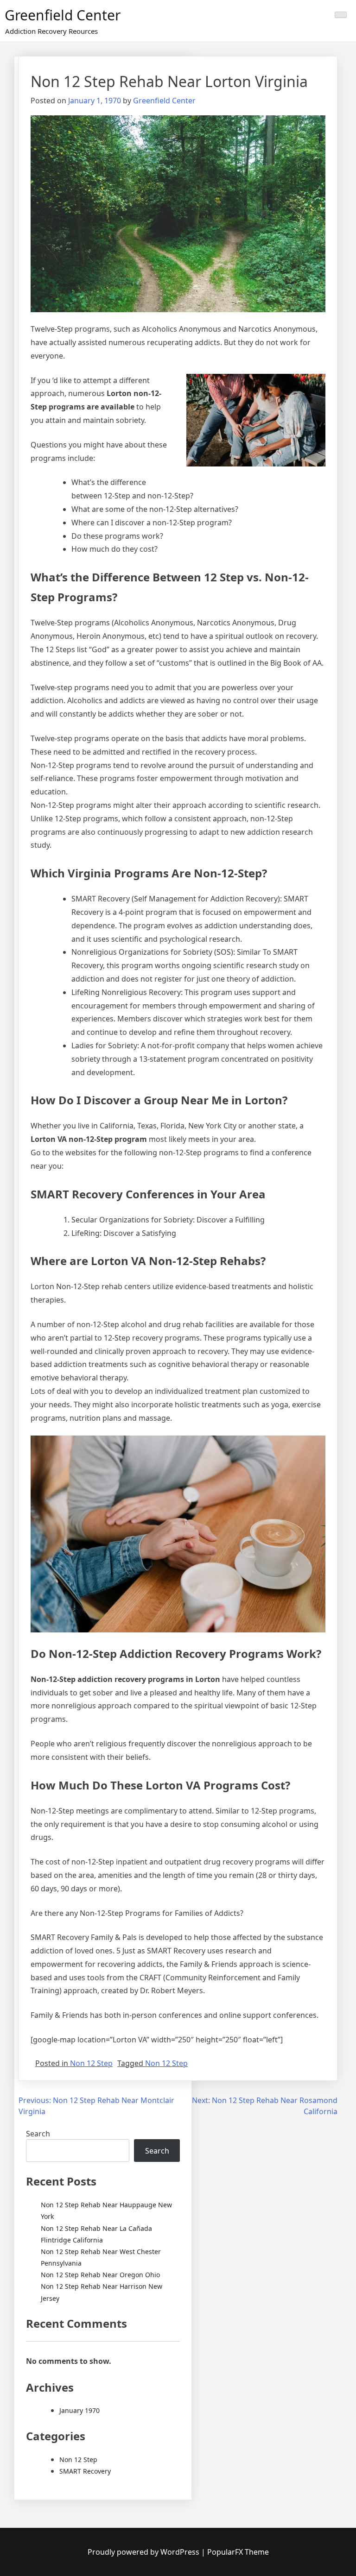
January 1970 (79, 2410)
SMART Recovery (85, 2471)
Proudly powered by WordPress (144, 2552)
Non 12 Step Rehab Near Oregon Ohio (100, 2275)
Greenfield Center (63, 15)
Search (38, 2134)
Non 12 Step (91, 2063)
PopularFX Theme (238, 2552)
